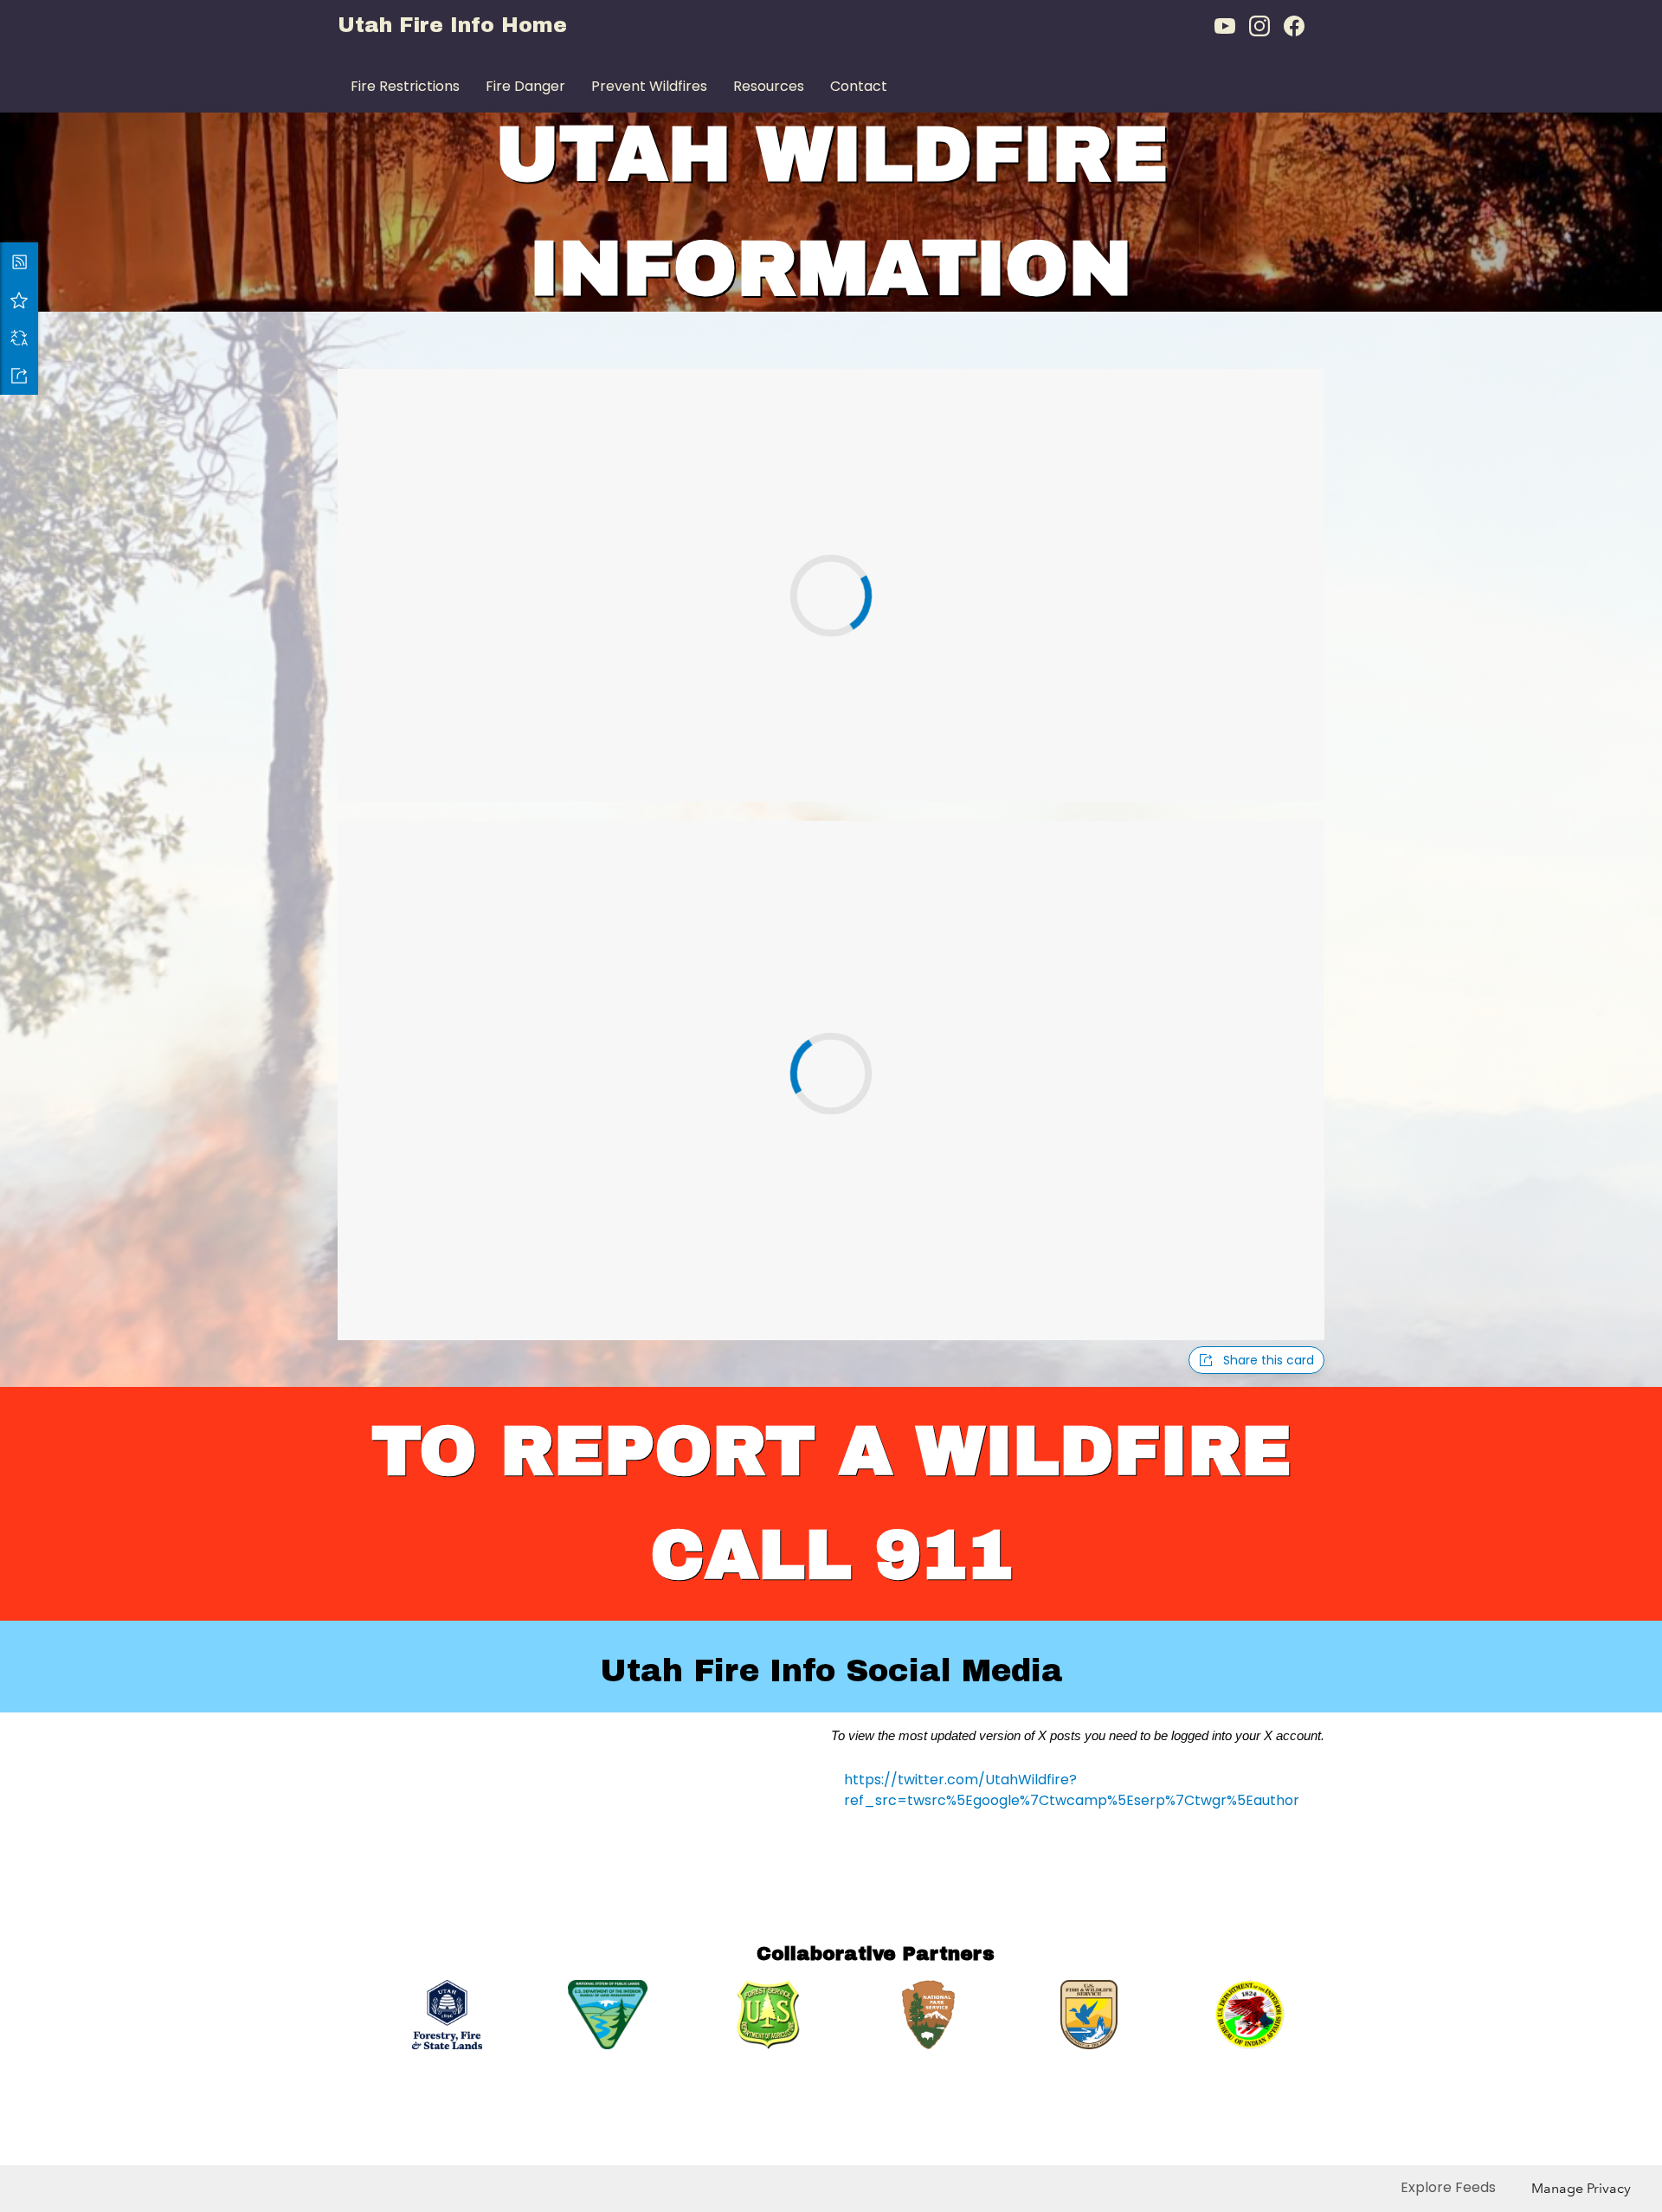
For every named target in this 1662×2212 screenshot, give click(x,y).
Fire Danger (525, 86)
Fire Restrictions (405, 86)
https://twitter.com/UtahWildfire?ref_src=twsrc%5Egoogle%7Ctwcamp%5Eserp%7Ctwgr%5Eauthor (1072, 1790)
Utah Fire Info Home (452, 25)
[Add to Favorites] (19, 300)
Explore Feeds (1448, 2187)
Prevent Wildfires (649, 86)
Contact (859, 86)
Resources (769, 86)
